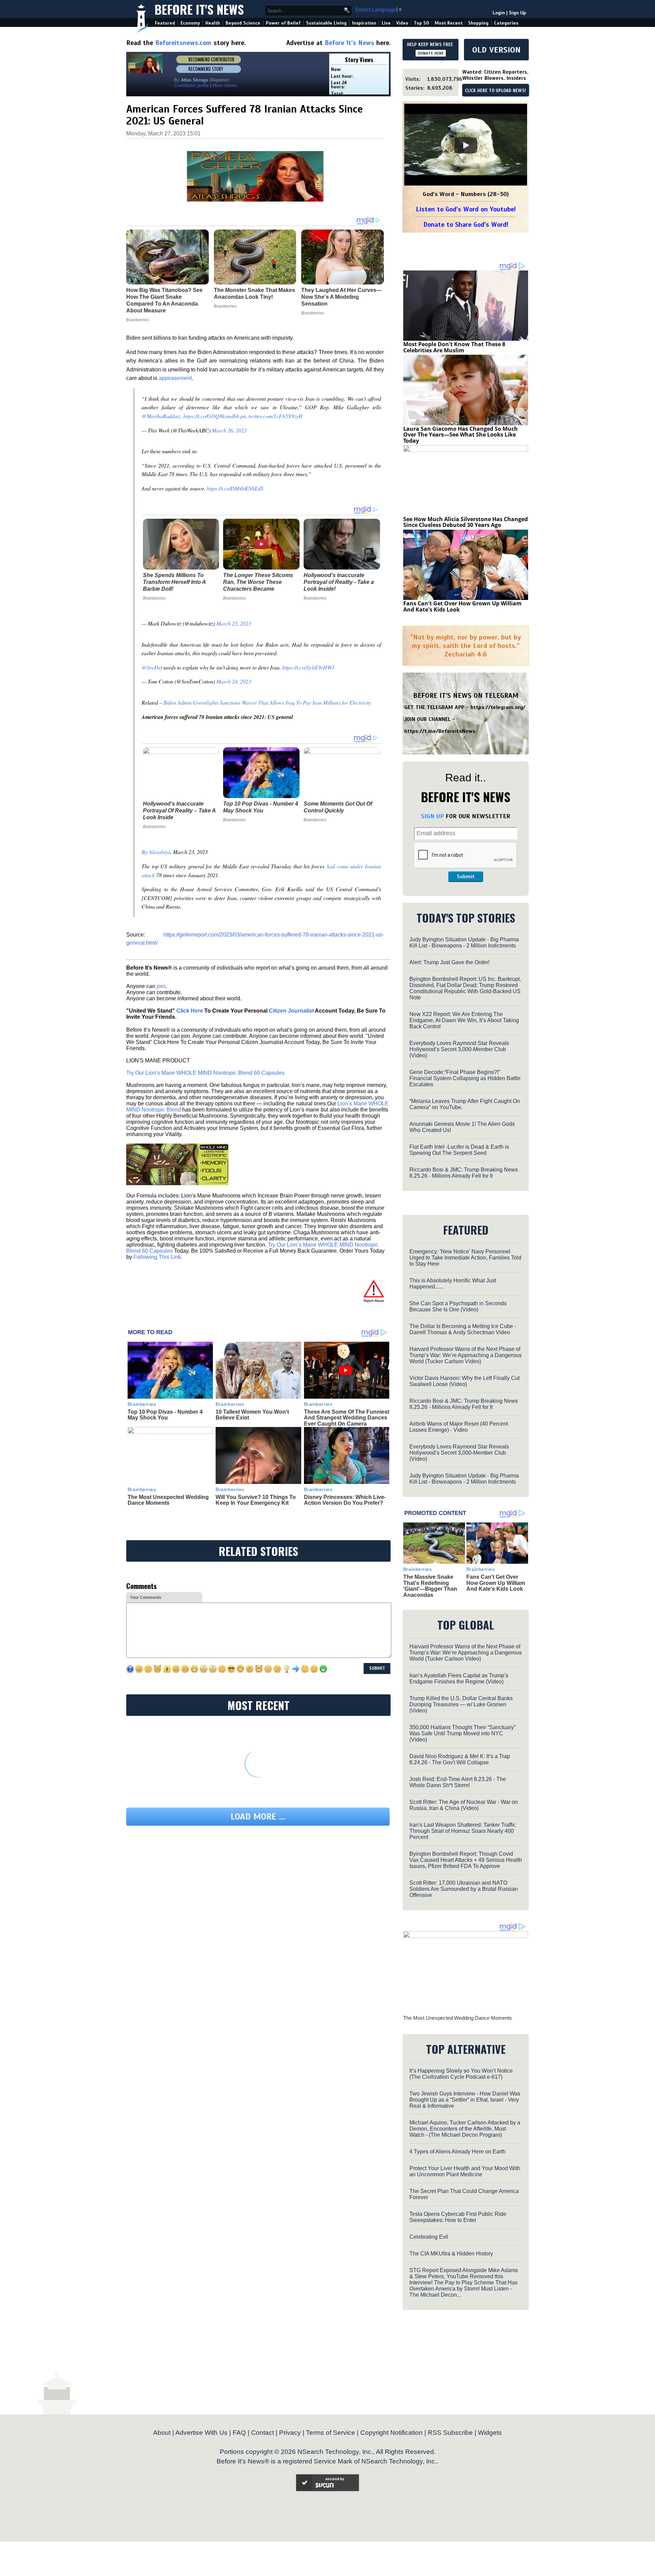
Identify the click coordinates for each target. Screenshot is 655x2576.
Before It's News (199, 9)
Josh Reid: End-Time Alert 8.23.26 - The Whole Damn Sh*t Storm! (458, 1782)
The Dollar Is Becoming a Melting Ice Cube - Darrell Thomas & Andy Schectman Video (463, 1329)
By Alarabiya (156, 852)
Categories (506, 23)
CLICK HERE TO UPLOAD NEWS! (496, 91)
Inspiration (364, 23)
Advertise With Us (201, 2433)
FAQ (239, 2433)
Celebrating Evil (429, 2237)
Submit (466, 877)
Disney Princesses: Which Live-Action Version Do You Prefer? (345, 1500)
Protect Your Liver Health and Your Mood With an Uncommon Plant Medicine (465, 2171)
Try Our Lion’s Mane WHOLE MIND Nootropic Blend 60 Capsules (205, 1073)
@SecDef (152, 667)
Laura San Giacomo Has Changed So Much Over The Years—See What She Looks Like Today (461, 435)
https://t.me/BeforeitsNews (440, 731)
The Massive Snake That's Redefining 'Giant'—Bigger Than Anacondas (430, 1586)
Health (213, 23)
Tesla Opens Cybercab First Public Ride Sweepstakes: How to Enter (458, 2217)
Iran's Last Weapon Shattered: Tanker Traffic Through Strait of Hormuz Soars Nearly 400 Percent (463, 1831)
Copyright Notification (391, 2433)
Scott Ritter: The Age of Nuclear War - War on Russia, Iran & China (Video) (464, 1805)
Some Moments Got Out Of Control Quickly (338, 807)
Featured (165, 23)
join (161, 986)
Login (499, 13)
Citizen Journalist (291, 1011)
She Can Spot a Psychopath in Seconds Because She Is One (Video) (458, 1306)
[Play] (466, 145)
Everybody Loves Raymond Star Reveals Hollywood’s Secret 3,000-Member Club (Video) (459, 1049)
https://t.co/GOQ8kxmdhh (211, 416)
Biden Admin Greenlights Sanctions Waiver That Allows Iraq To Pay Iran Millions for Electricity (267, 702)
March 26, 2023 (229, 430)
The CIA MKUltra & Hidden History (451, 2254)
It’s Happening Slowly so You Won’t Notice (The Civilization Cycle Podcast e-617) (461, 2074)
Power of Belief (283, 23)
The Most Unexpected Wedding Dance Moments (168, 1500)
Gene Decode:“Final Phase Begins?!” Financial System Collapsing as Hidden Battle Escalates (465, 1078)
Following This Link (157, 1257)
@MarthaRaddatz (161, 416)
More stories (225, 85)
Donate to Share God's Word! (466, 225)
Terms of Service (331, 2433)
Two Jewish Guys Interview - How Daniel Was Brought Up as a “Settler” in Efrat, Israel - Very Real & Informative (465, 2100)
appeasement (175, 378)
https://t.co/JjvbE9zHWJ (308, 667)
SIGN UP (432, 816)
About (162, 2433)
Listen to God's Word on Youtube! (466, 209)
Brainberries (154, 598)
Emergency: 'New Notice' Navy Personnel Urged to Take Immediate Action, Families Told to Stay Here (465, 1258)
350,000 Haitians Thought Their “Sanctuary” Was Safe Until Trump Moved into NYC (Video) (462, 1733)
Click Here (190, 1011)
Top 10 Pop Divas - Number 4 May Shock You (261, 807)
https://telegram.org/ (498, 707)
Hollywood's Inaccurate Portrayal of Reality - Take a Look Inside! (339, 582)
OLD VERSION (496, 50)
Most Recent (449, 23)
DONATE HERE (431, 53)
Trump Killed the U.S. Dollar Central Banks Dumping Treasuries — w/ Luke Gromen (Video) (461, 1704)
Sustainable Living (326, 23)
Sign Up (518, 13)
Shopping (478, 23)
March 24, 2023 (234, 681)
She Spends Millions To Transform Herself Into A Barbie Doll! (174, 582)
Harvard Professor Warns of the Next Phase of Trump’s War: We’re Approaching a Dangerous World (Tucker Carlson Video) (465, 1355)
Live (386, 23)
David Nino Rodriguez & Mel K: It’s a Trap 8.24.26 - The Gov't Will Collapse (460, 1759)
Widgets (490, 2433)
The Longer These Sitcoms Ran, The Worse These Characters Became (258, 582)
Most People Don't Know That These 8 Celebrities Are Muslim (454, 347)
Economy (190, 23)
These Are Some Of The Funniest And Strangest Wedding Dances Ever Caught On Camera (347, 1418)
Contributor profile (191, 85)
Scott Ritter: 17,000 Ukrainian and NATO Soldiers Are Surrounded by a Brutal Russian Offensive (464, 1889)
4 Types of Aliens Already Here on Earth (457, 2152)
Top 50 (421, 23)
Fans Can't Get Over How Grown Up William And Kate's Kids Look (462, 606)
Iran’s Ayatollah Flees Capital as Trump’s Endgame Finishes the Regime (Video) (459, 1679)
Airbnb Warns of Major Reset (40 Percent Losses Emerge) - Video (459, 1427)
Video (402, 23)
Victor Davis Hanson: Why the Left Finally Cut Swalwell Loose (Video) (464, 1381)
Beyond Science (243, 23)
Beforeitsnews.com (183, 43)
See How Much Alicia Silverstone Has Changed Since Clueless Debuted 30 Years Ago (465, 522)
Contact (263, 2433)
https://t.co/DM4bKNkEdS (235, 488)
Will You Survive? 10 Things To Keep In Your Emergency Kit (256, 1500)
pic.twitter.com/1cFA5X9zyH (272, 416)
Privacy (290, 2433)
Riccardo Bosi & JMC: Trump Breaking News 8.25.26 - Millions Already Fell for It (464, 1173)
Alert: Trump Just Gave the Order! (449, 962)
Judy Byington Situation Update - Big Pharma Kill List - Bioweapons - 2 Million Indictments (464, 943)
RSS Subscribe (450, 2433)
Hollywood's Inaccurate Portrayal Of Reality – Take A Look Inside (179, 811)
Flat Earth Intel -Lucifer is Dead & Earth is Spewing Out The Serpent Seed (459, 1150)
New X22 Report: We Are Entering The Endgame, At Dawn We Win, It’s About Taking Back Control (464, 1020)
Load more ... (258, 1817)
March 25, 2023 (234, 623)
